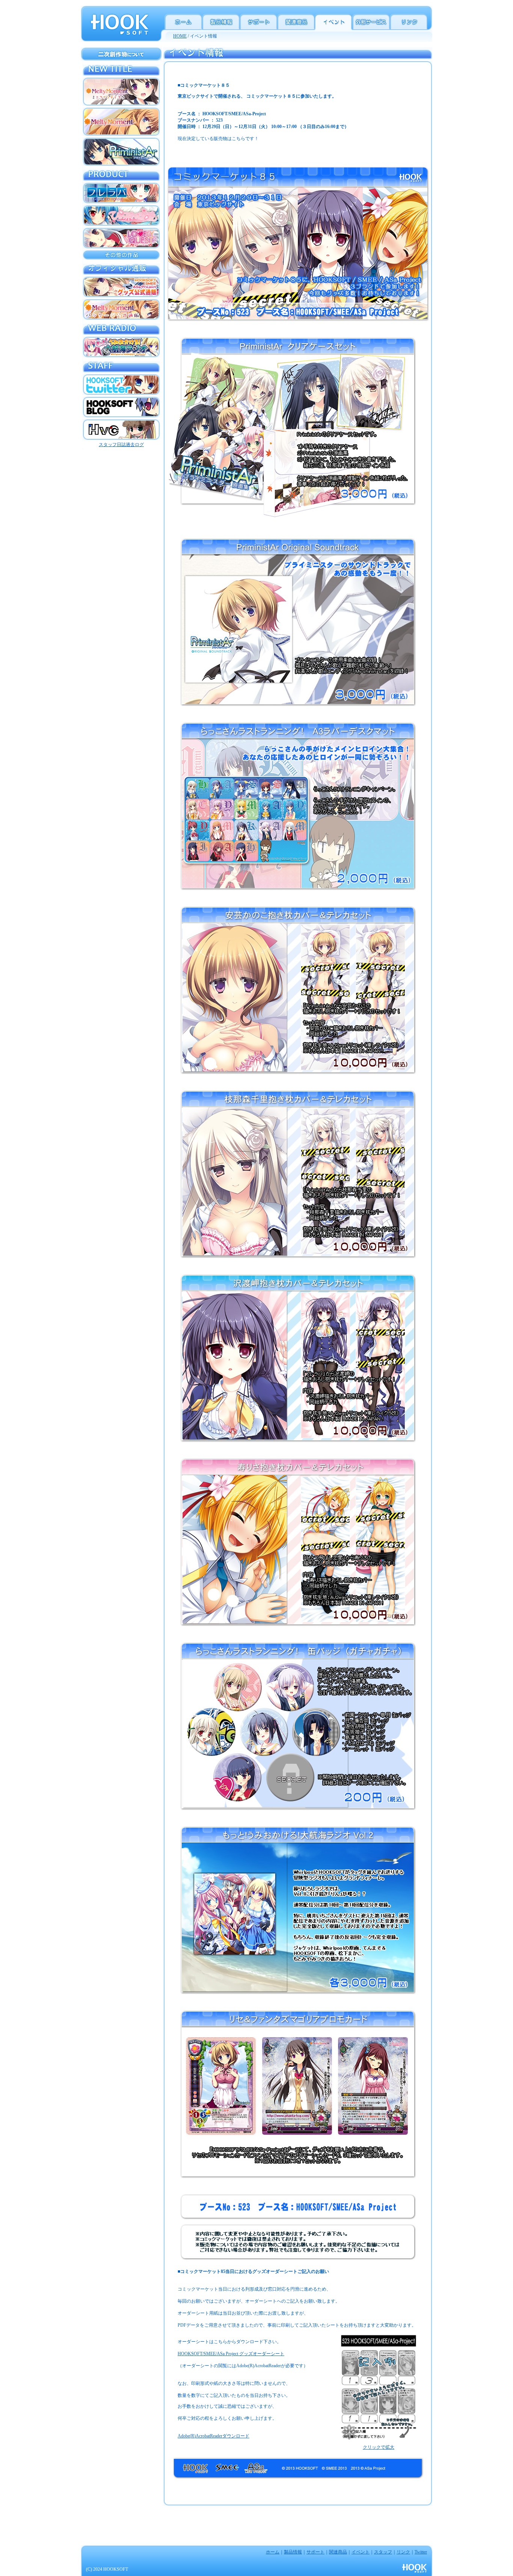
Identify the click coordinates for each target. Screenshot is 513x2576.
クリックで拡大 (379, 2447)
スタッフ (383, 2552)
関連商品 (338, 2552)
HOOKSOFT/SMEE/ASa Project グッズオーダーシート (231, 2354)
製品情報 (293, 2552)
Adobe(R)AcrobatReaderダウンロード (213, 2436)
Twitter (421, 2552)
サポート (315, 2552)
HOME (180, 36)
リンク (403, 2552)
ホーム (273, 2552)
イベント (361, 2552)
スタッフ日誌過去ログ (121, 445)
